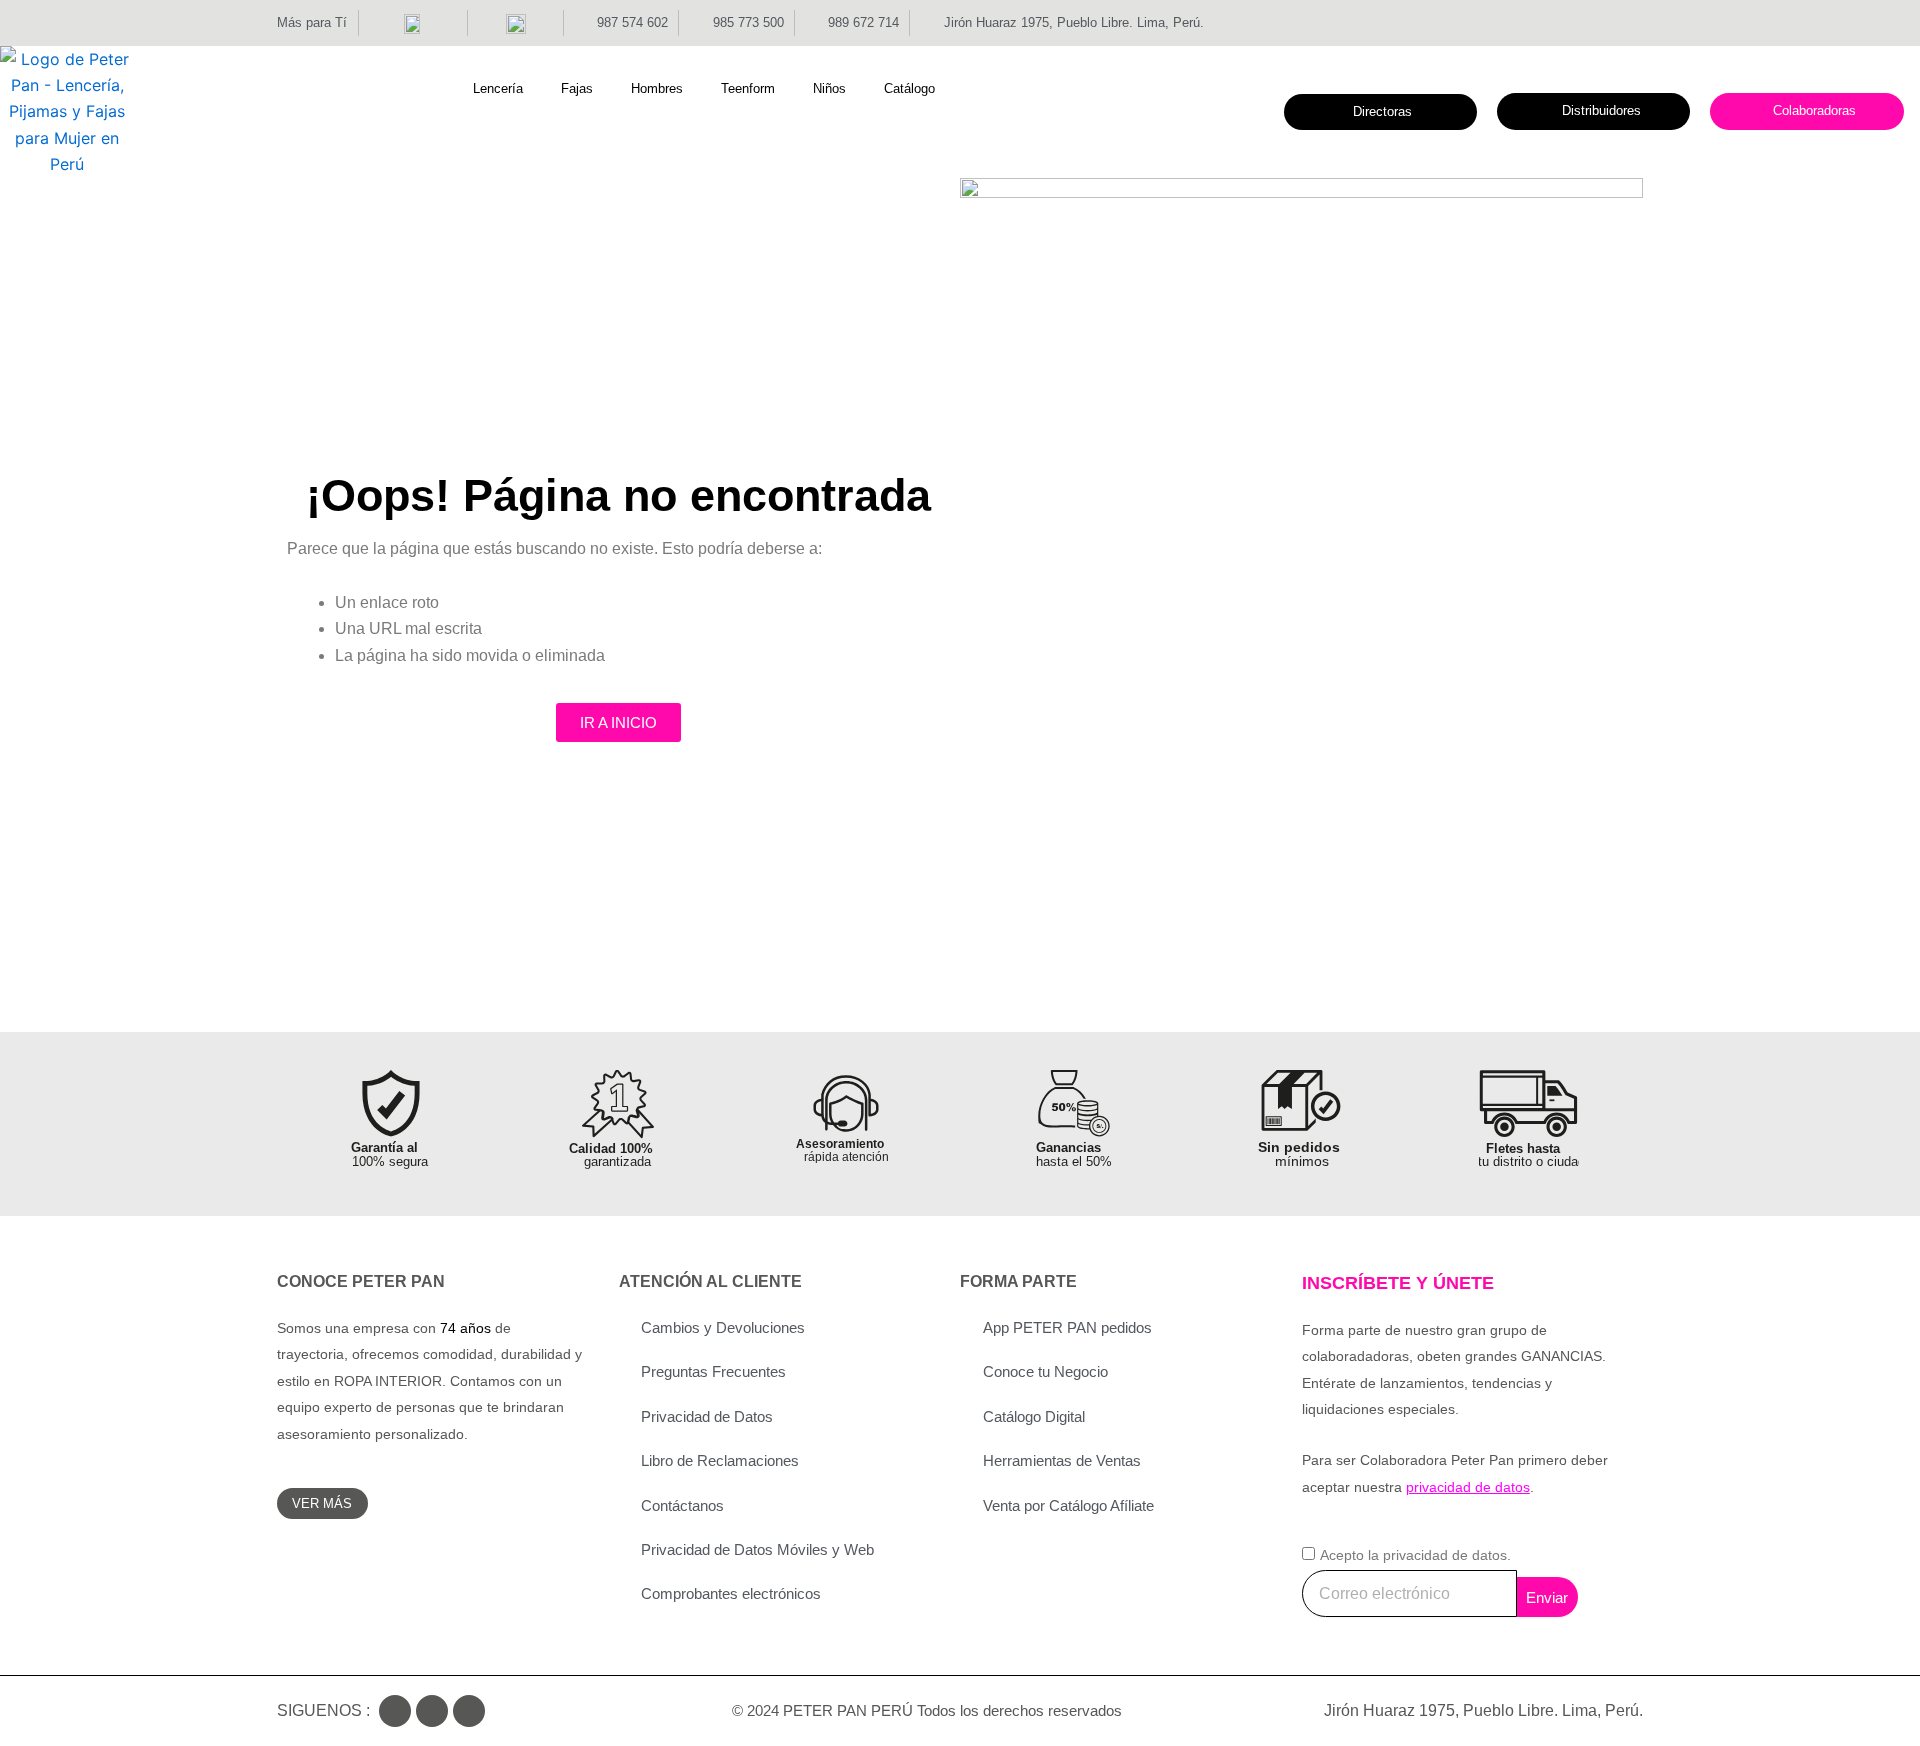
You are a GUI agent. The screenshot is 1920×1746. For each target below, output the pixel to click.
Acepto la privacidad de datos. (1415, 1555)
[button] (509, 89)
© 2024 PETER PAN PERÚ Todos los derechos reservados (927, 1710)
